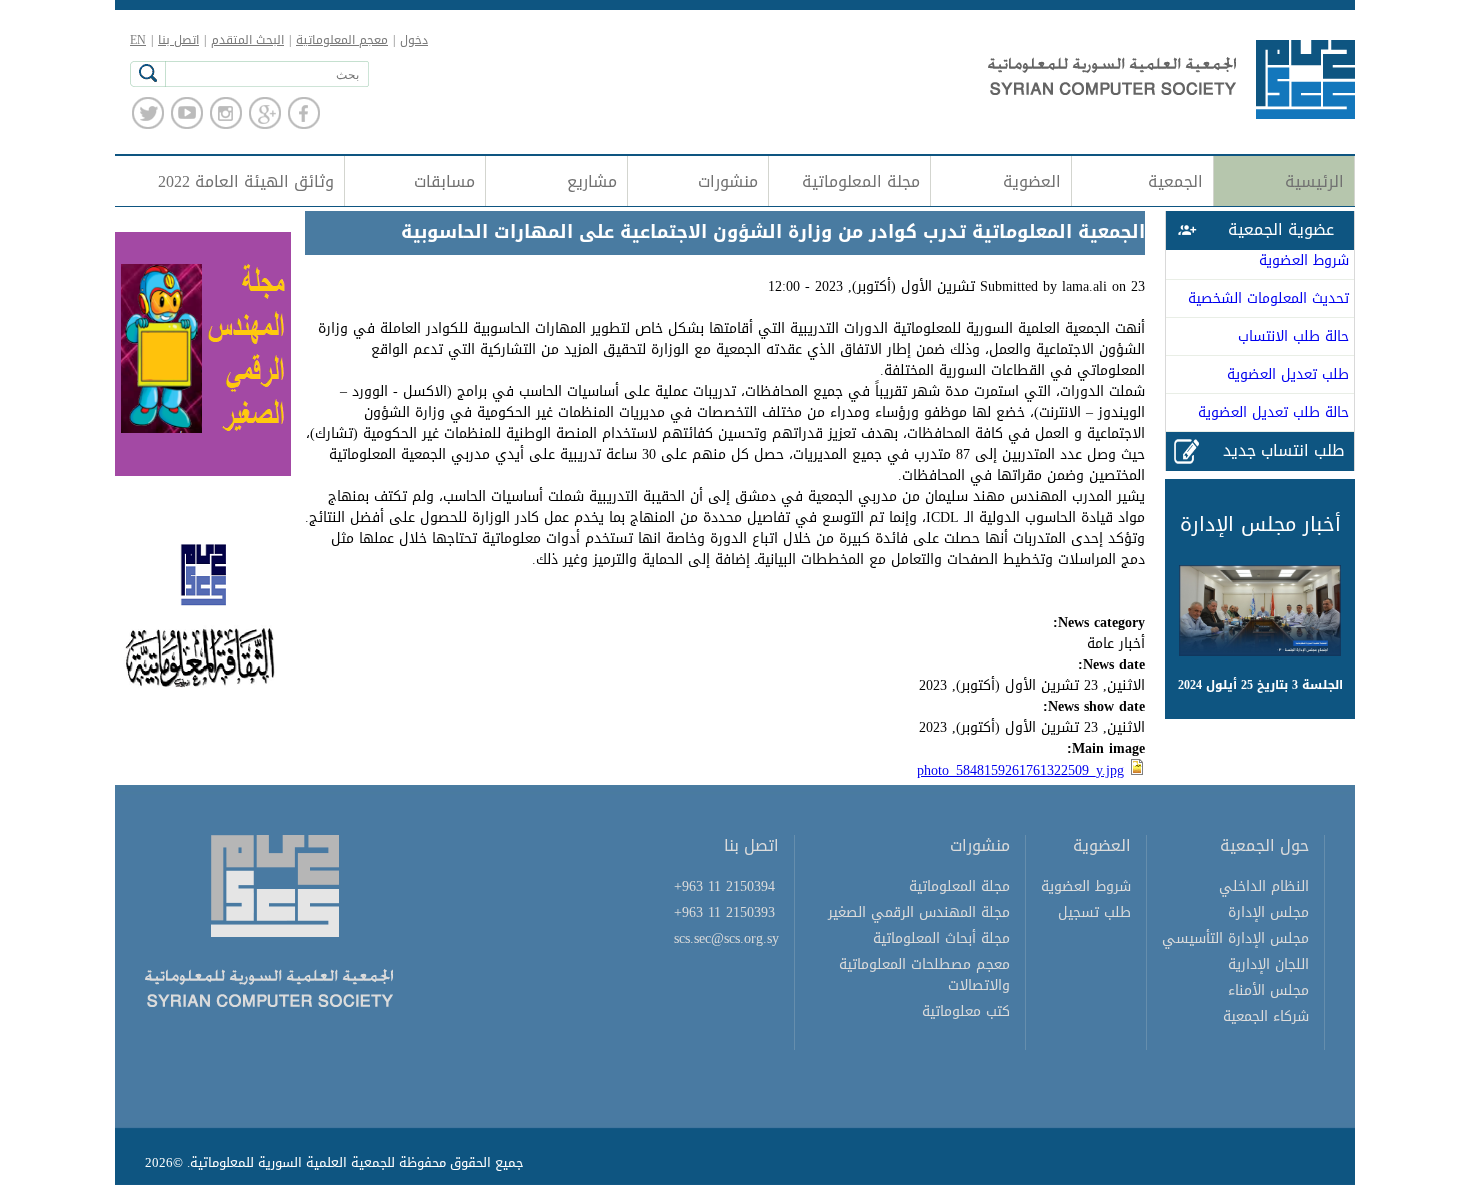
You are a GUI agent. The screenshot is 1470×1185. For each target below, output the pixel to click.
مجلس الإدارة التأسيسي (1235, 938)
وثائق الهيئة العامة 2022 (246, 181)
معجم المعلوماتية (342, 40)
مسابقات (444, 181)
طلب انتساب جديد (1283, 450)
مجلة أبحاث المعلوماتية (941, 938)
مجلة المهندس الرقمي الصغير (919, 912)
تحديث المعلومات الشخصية (1268, 298)
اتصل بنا (178, 40)
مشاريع (592, 181)
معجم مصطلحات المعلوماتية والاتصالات (924, 975)
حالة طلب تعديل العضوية (1273, 412)
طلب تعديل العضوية (1288, 374)
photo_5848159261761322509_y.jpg (1020, 770)
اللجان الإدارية (1268, 964)
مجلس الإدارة (1268, 912)
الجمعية (1175, 181)
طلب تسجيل (1094, 912)
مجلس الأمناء (1268, 990)
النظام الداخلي (1264, 886)
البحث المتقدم (247, 40)
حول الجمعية (1264, 845)
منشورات (728, 181)
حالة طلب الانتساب (1293, 336)
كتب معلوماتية (966, 1011)
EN (138, 40)
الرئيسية (1314, 181)
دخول (414, 40)
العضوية (1032, 181)
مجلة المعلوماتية (861, 181)
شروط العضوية (1304, 260)
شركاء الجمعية (1266, 1016)
